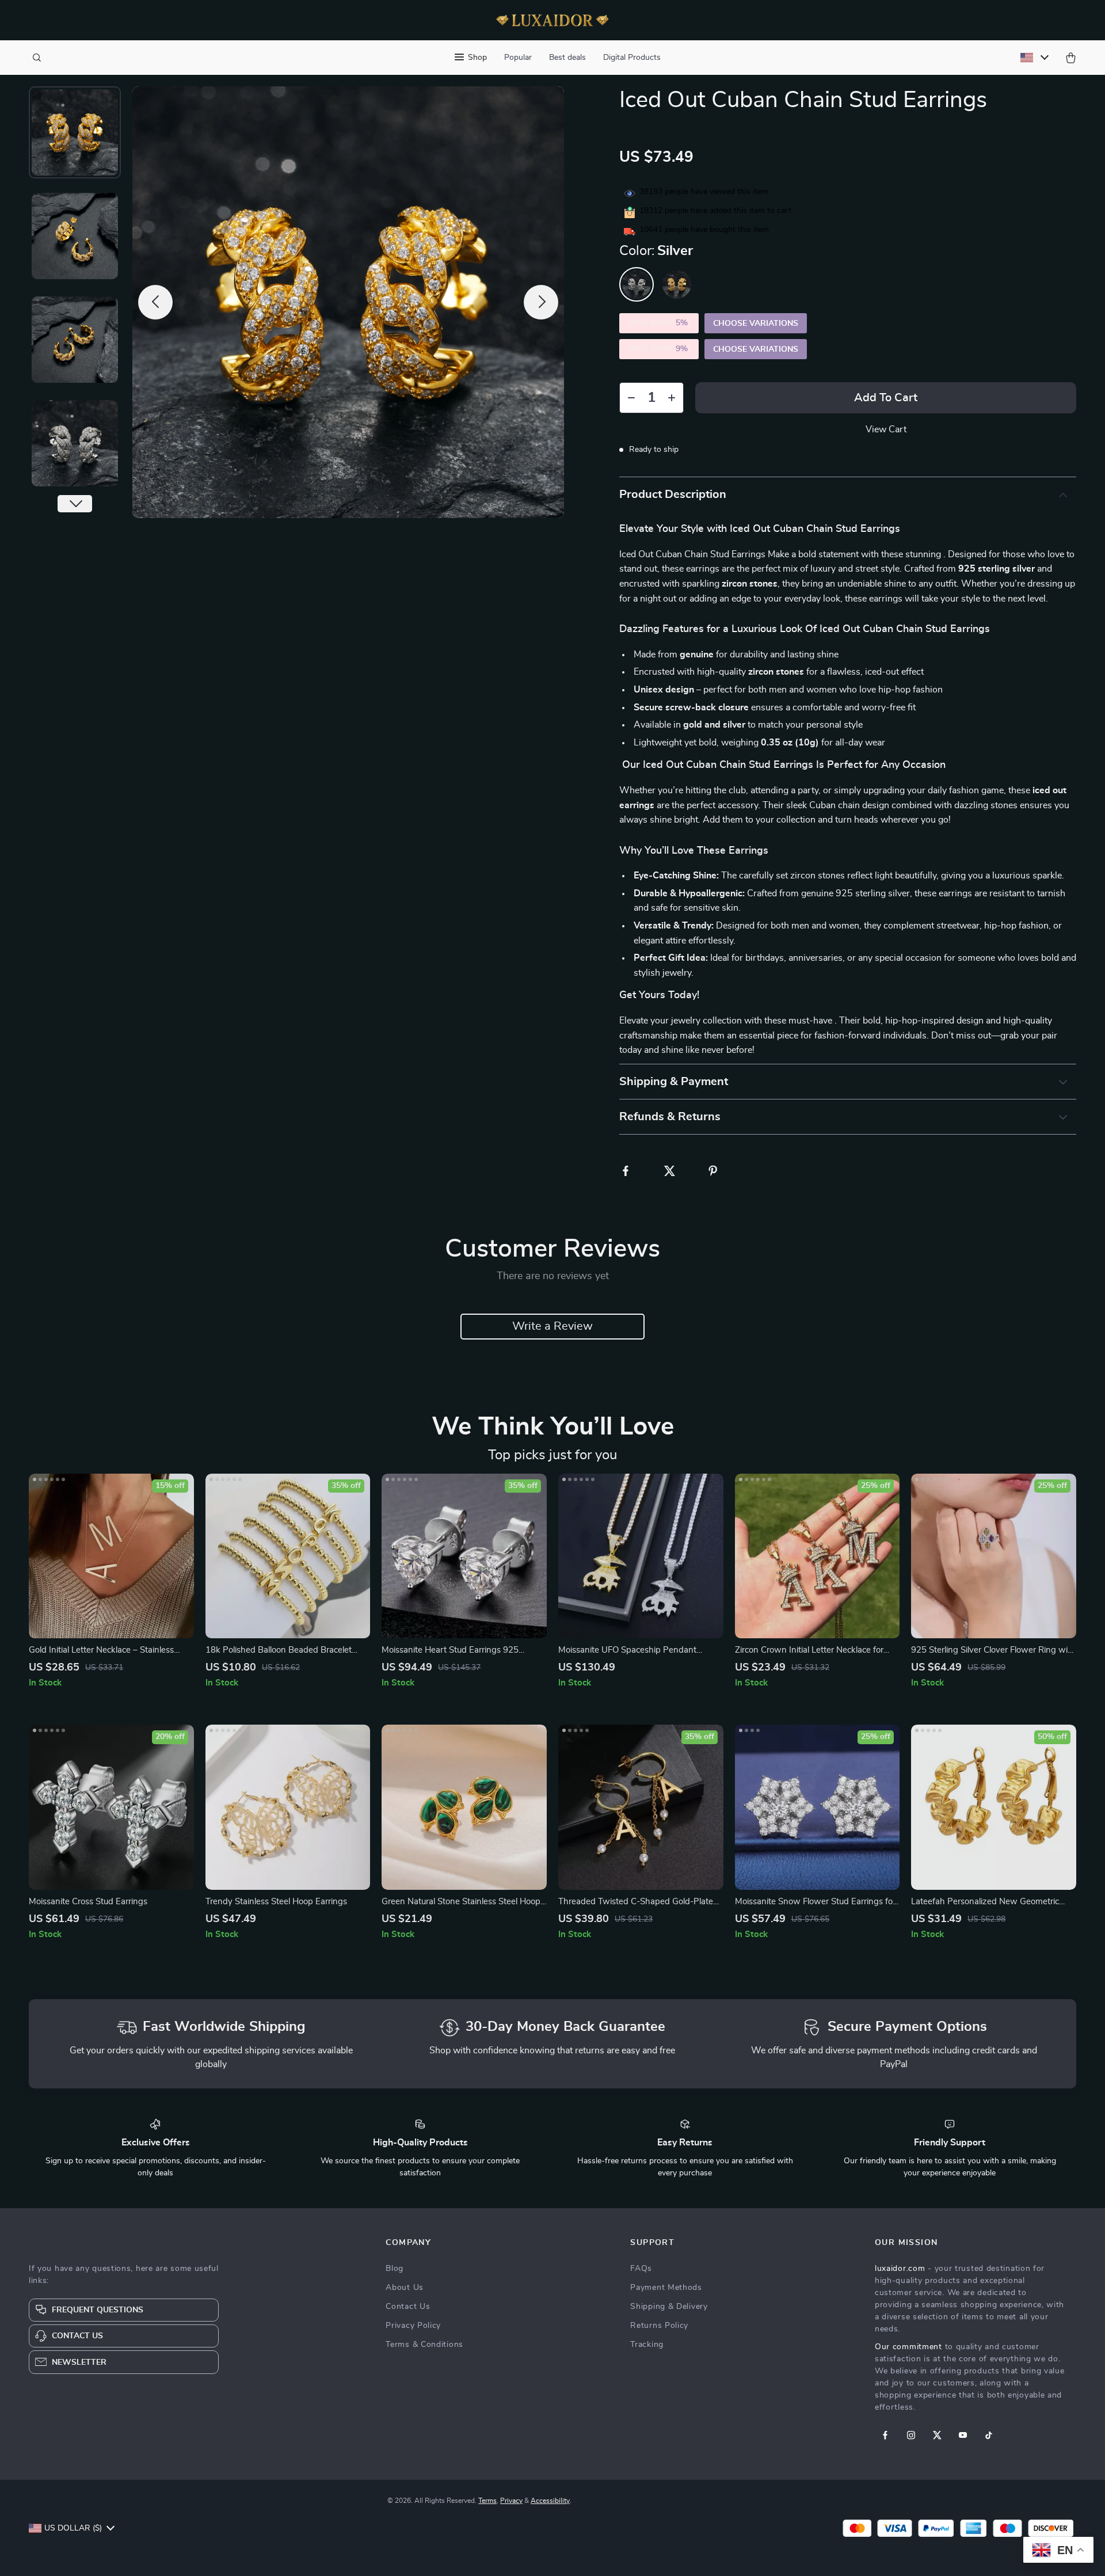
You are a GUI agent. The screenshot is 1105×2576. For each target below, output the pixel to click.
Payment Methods (666, 2288)
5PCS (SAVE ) (659, 349)
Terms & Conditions (424, 2345)
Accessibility (550, 2501)
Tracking (647, 2345)
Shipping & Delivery (669, 2307)
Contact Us (408, 2307)
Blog (395, 2269)
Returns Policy (659, 2326)
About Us (405, 2288)
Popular (518, 58)
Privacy (511, 2501)
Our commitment (908, 2347)
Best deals (567, 58)
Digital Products (632, 58)
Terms (487, 2501)
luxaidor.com (900, 2269)
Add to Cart (886, 398)
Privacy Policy (413, 2326)
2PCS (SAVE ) (659, 323)
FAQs (641, 2269)
